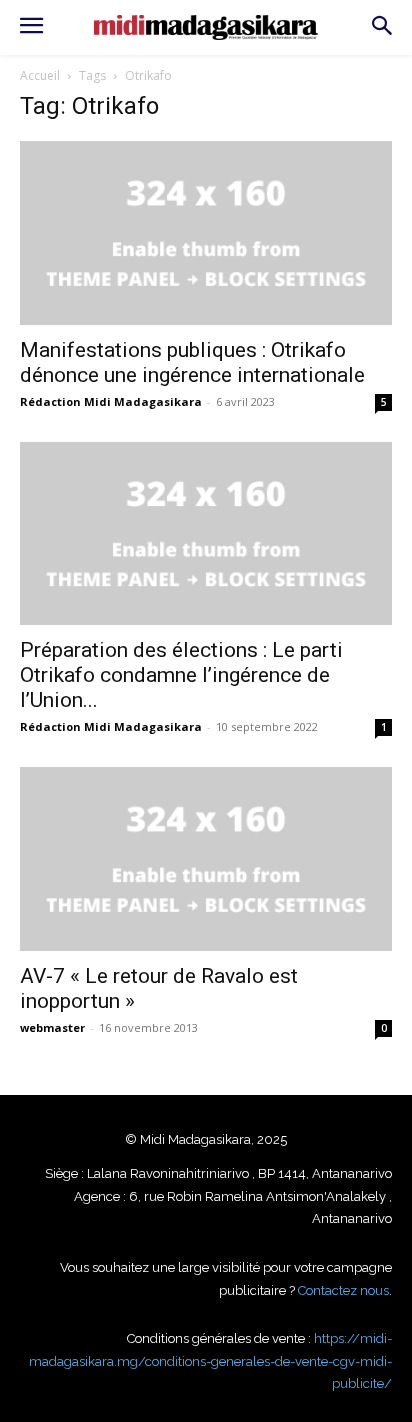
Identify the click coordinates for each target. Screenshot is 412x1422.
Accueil (40, 75)
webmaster (52, 1027)
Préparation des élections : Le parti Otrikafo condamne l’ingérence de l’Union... (181, 675)
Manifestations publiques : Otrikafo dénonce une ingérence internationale (192, 362)
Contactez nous (343, 1290)
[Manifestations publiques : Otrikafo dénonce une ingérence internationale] (206, 233)
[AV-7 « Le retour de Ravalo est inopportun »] (206, 859)
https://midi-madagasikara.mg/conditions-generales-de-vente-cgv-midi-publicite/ (210, 1361)
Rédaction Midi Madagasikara (111, 401)
